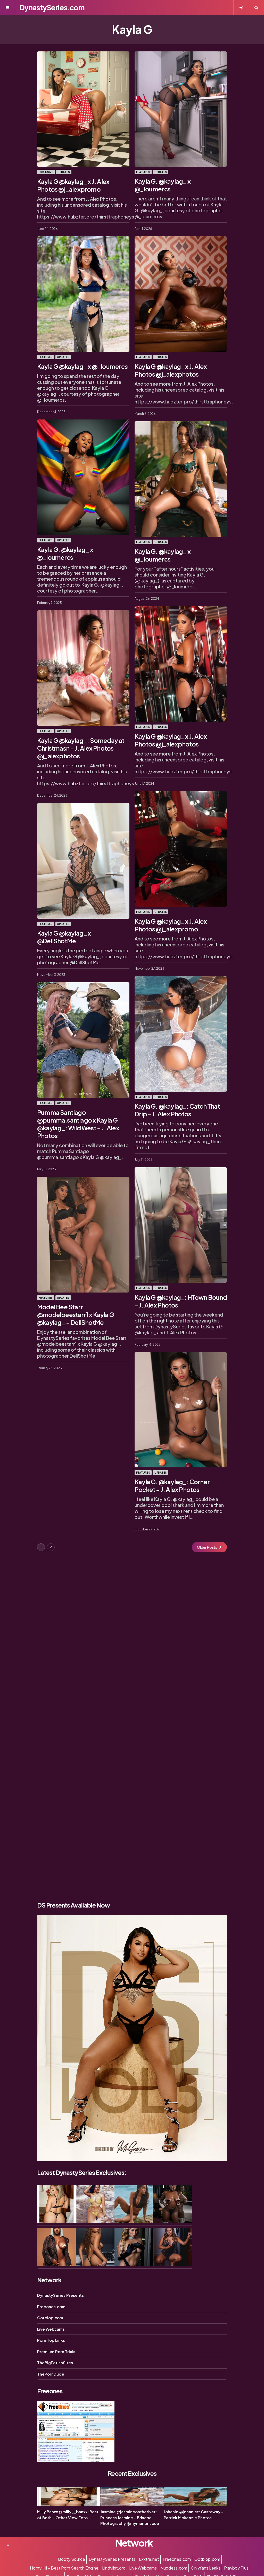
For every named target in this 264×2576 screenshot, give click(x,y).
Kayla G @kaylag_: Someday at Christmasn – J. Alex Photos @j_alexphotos (81, 748)
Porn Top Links (51, 2340)
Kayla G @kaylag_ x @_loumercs (82, 366)
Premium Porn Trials (56, 2351)
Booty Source (72, 2559)
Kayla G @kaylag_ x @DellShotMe (64, 937)
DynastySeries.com (52, 7)
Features (143, 172)
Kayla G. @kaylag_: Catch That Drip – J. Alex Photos (177, 1110)
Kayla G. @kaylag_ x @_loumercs (163, 185)
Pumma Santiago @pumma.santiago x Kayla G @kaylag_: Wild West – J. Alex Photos (78, 1124)
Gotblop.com (50, 2318)
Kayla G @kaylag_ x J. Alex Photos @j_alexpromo (73, 185)
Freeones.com (51, 2306)
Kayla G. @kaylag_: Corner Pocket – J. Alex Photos (172, 1485)
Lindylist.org (114, 2568)
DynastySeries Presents (60, 2295)
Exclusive (46, 172)
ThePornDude (51, 2374)
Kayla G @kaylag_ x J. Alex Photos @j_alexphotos (171, 370)
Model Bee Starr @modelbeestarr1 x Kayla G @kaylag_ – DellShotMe (76, 1314)
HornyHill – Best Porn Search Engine (64, 2568)
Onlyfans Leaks (206, 2568)
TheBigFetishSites (55, 2363)
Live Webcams (51, 2329)
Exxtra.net (149, 2559)
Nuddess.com (174, 2568)
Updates (64, 172)
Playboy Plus (236, 2568)
